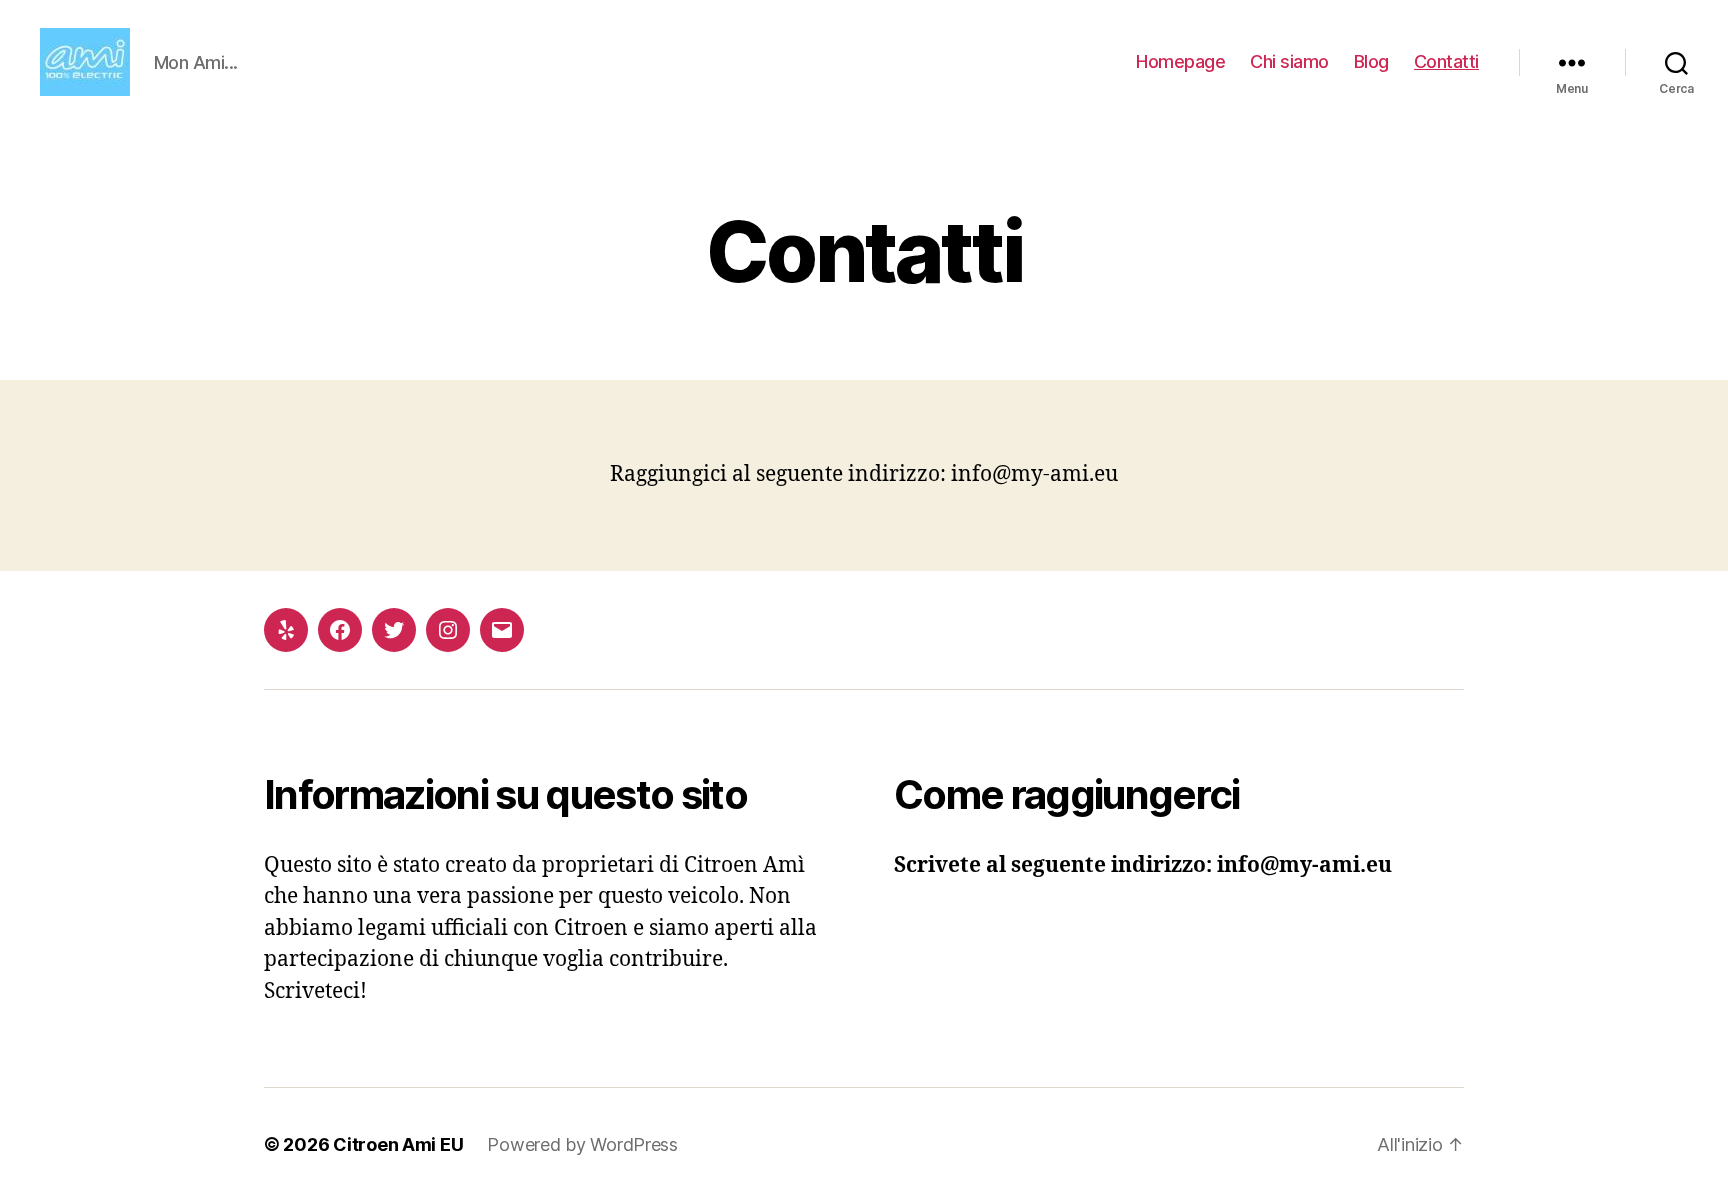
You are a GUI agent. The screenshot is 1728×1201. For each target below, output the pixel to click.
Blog (1371, 61)
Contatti (1446, 61)
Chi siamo (1289, 61)
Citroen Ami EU (398, 1144)
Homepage (1180, 61)
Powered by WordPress (582, 1144)
